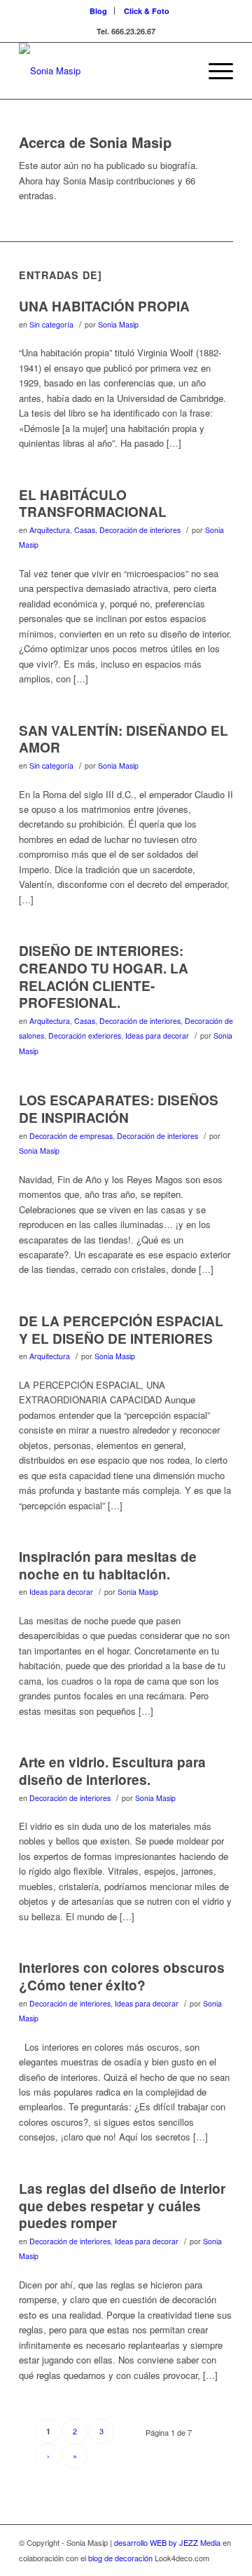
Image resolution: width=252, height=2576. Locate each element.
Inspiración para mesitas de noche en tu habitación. (108, 1565)
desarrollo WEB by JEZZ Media (168, 2542)
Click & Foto (147, 11)
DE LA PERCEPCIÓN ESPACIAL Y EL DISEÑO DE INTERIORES (121, 1330)
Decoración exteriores (85, 1036)
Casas (85, 530)
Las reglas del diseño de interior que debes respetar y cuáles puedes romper (122, 2206)
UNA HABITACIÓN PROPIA (104, 306)
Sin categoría (51, 324)
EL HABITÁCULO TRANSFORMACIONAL (93, 504)
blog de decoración (120, 2558)
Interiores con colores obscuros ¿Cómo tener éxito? (122, 1976)
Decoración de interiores (140, 530)
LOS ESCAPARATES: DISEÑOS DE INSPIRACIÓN (119, 1109)
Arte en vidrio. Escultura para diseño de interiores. (112, 1771)
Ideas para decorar (157, 1036)
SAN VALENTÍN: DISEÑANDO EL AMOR (124, 739)
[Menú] (214, 71)
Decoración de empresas (71, 1136)
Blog (98, 11)
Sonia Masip (118, 324)
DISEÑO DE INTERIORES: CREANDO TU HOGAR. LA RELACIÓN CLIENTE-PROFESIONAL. (104, 977)
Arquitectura (50, 530)
